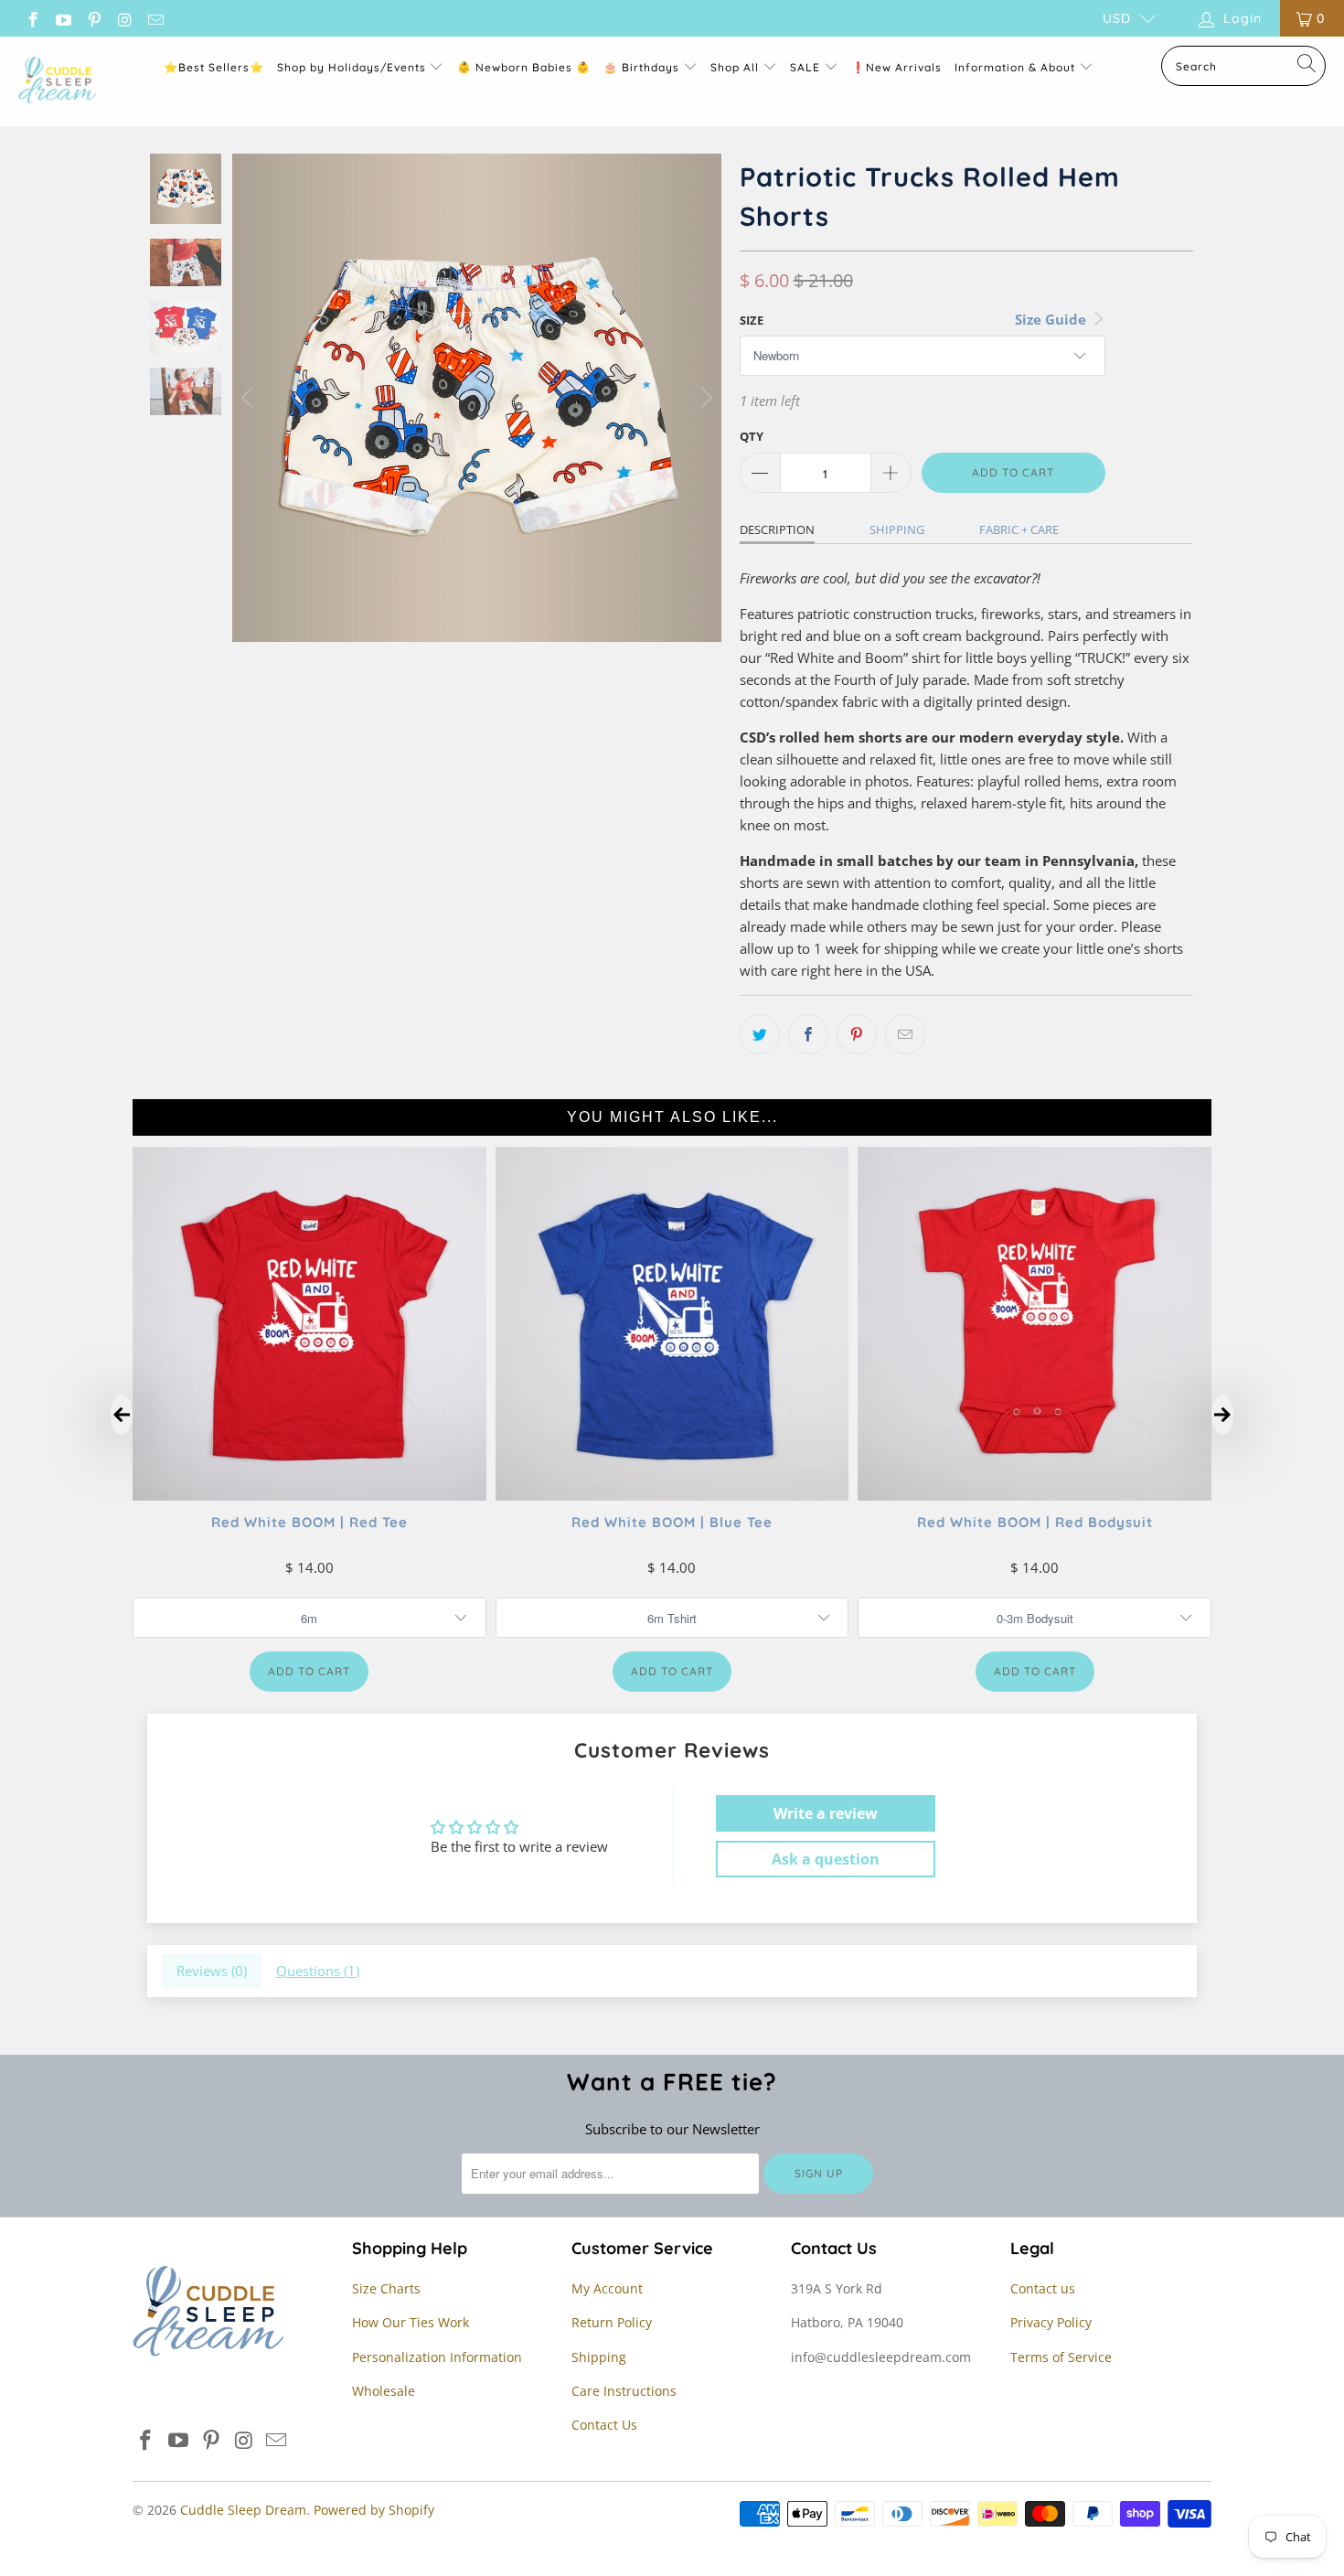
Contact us (1043, 2288)
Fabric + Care (1019, 529)
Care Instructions (624, 2391)
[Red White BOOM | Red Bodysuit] (1035, 1494)
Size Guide (1052, 319)
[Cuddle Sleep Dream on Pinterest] (93, 18)
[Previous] (250, 398)
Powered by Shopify (374, 2510)
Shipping (897, 529)
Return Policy (612, 2322)
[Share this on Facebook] (808, 1034)
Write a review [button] (826, 1813)
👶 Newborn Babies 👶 (524, 67)
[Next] (704, 398)
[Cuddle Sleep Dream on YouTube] (63, 18)
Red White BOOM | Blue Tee (672, 1521)
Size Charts (386, 2288)
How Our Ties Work (411, 2322)
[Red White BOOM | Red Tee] (309, 1494)
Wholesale (384, 2391)
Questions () (318, 1971)
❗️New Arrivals (896, 67)
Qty (752, 436)
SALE (807, 67)
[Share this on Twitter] (760, 1034)
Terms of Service (1061, 2357)
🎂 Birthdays (643, 67)
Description (777, 529)
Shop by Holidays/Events (352, 67)
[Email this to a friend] (905, 1034)
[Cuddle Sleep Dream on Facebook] (32, 18)
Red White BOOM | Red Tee (309, 1521)
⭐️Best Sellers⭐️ (214, 67)
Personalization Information (437, 2357)
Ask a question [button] (826, 1859)
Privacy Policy (1051, 2322)
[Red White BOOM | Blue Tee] (672, 1494)
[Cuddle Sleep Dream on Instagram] (124, 18)
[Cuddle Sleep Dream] (57, 81)
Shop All (735, 67)
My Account (607, 2288)
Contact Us (604, 2425)
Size (752, 320)
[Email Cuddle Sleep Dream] (155, 18)
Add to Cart (309, 1671)
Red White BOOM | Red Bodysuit (1035, 1521)
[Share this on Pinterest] (857, 1034)
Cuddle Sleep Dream (243, 2510)
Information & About (1015, 67)
